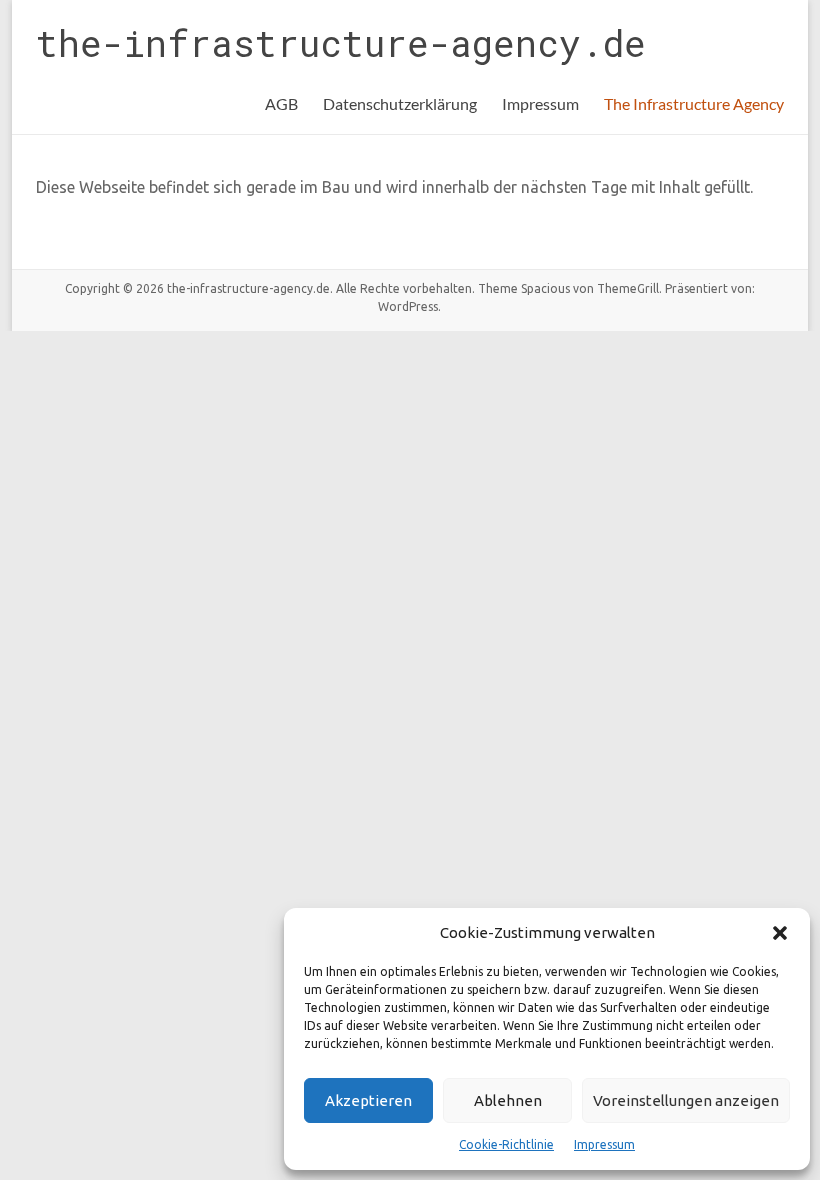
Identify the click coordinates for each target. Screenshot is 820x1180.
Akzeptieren (368, 1100)
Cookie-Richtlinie (506, 1144)
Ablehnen (508, 1100)
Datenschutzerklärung (400, 103)
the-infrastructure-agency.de (341, 43)
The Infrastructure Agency (694, 103)
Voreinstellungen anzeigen (686, 1100)
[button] (780, 933)
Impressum (604, 1144)
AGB (281, 103)
